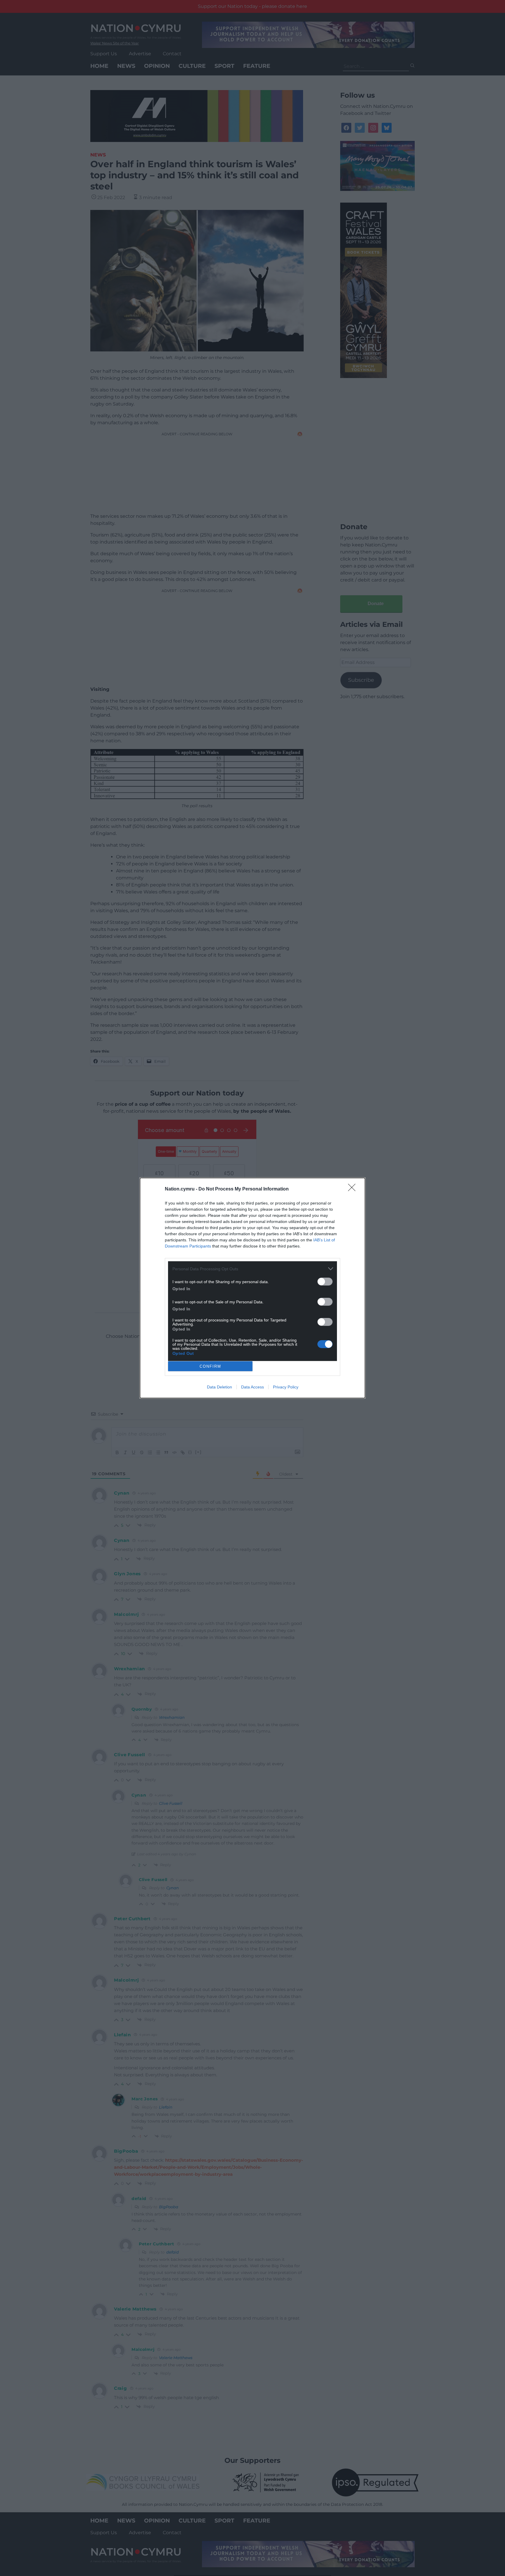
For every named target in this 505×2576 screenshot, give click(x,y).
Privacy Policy (286, 1387)
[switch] (325, 1282)
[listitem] (252, 1269)
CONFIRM (210, 1366)
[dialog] (252, 1288)
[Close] (354, 1189)
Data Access (252, 1387)
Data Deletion (219, 1387)
